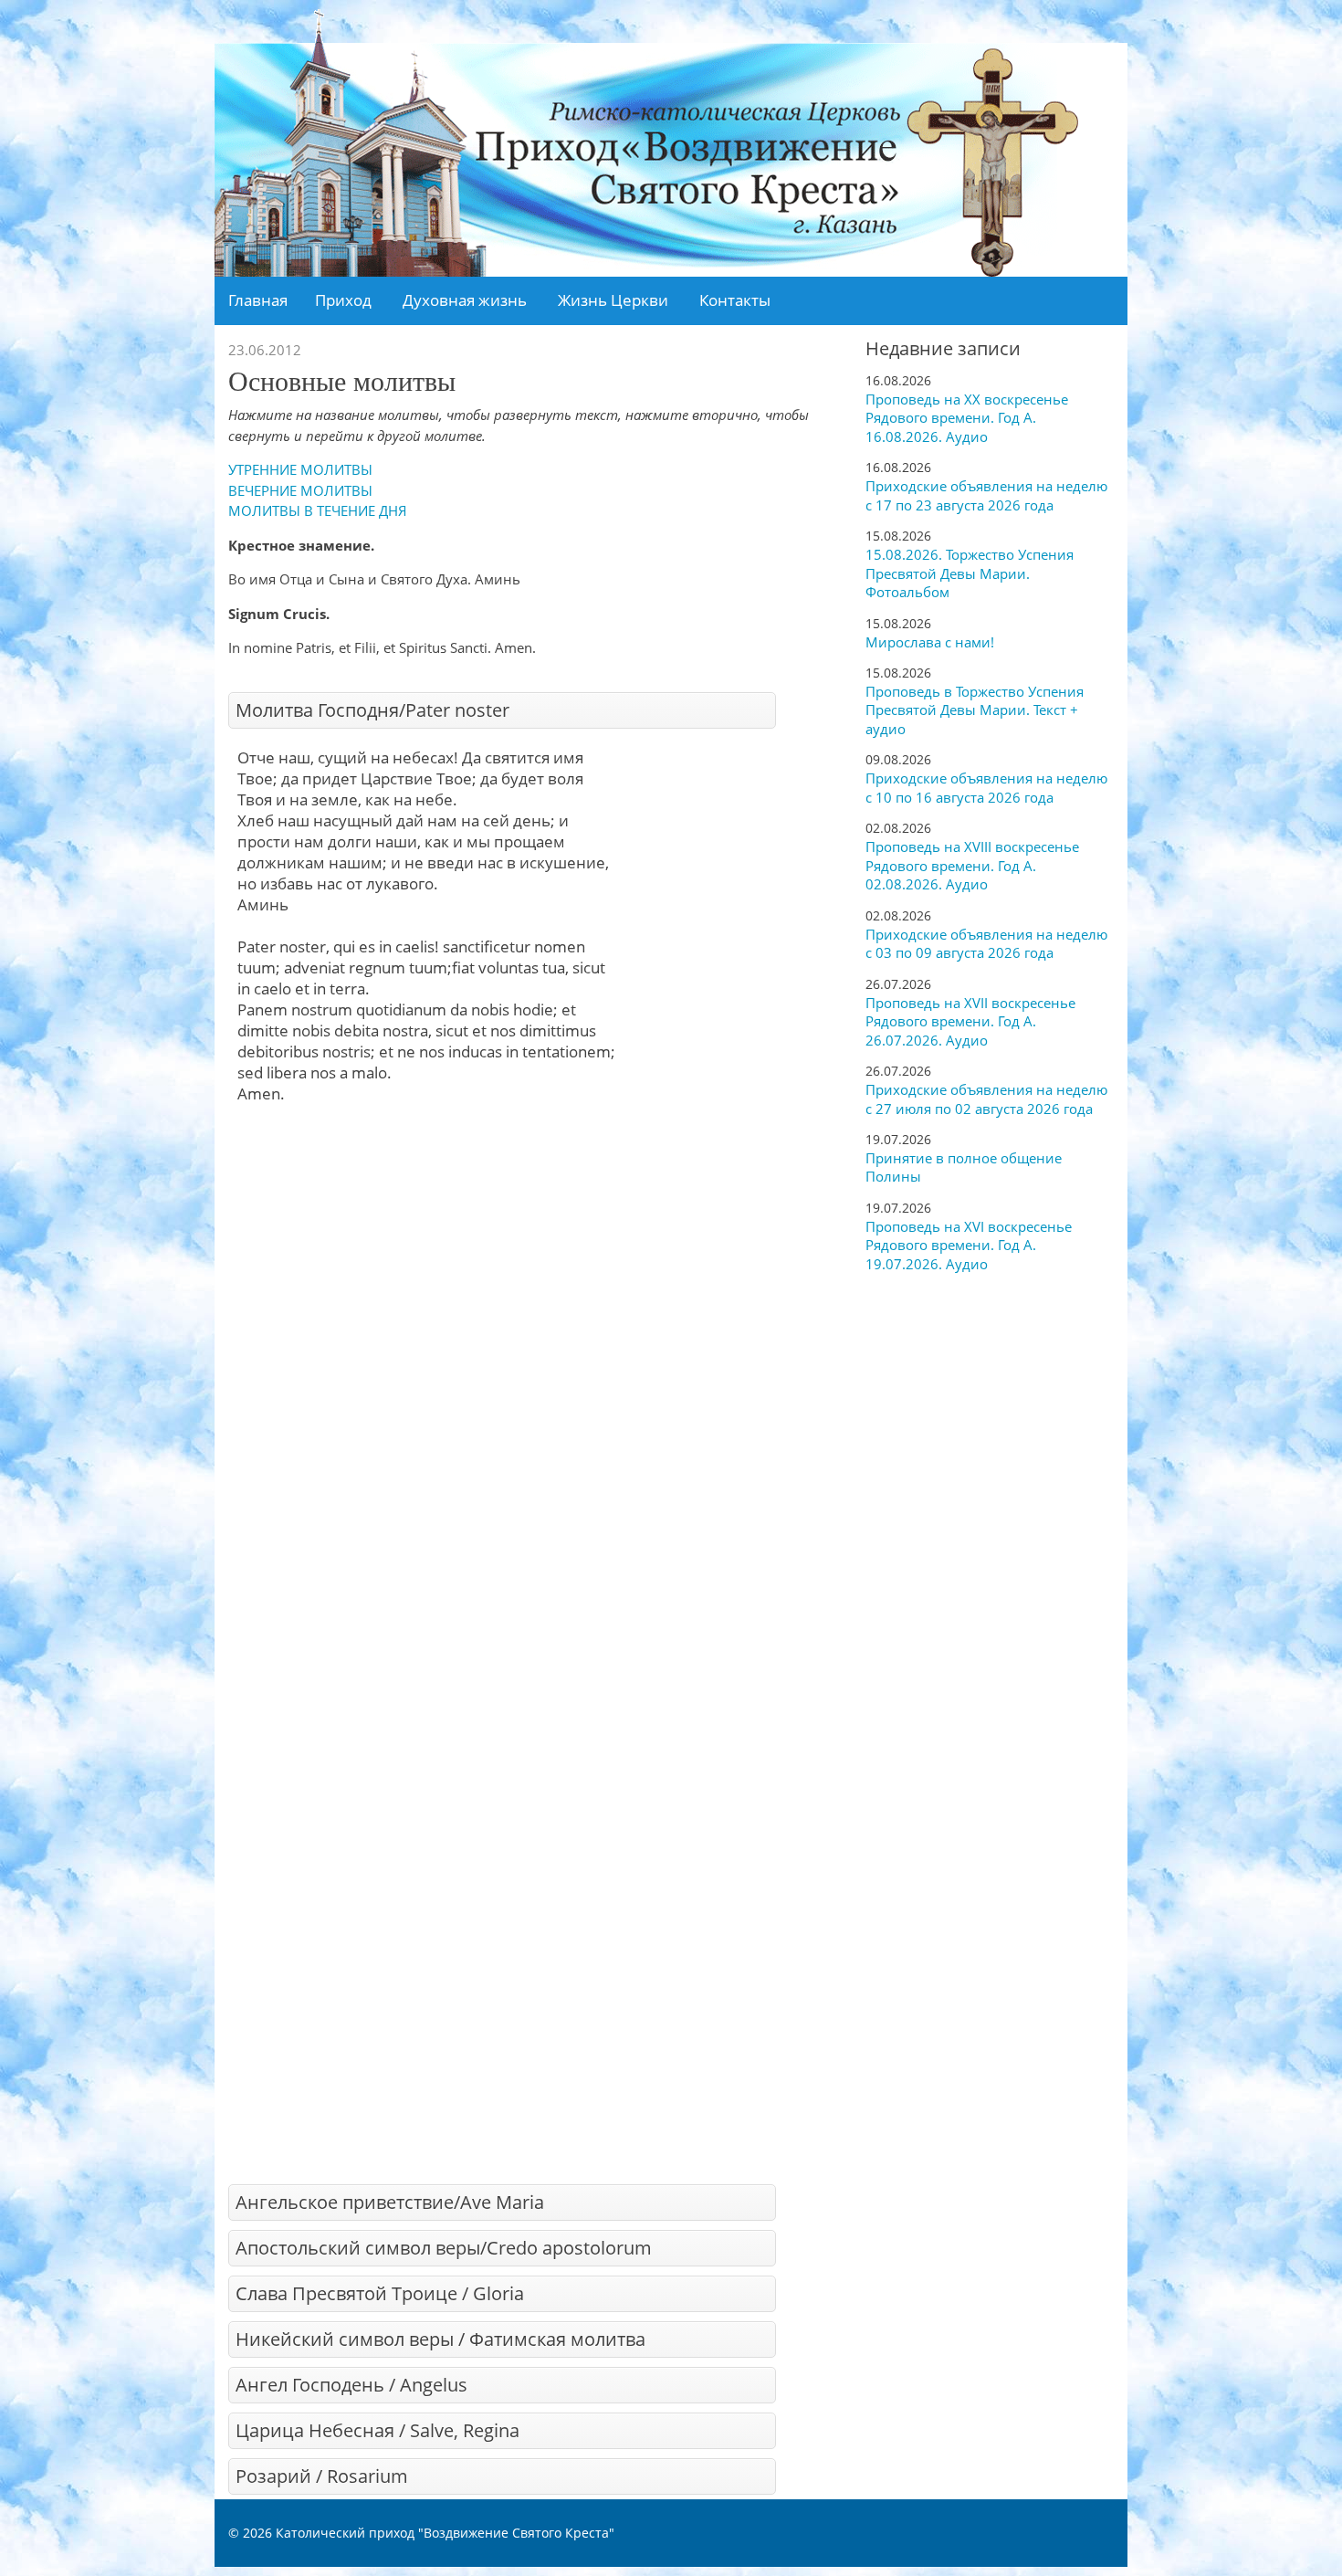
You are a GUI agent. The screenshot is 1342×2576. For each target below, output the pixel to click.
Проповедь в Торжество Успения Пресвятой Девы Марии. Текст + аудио (975, 710)
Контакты (735, 300)
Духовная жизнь (465, 300)
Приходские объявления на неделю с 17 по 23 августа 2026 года (986, 495)
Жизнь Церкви (613, 300)
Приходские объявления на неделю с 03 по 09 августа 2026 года (986, 944)
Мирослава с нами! (930, 642)
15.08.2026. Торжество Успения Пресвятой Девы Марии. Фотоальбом (970, 573)
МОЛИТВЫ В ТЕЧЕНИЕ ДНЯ (318, 510)
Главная (258, 300)
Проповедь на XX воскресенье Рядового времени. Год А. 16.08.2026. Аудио (967, 418)
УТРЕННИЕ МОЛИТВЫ (300, 469)
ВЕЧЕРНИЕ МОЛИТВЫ (300, 490)
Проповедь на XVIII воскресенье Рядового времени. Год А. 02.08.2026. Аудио (972, 865)
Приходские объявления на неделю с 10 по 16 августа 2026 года (986, 788)
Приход (343, 300)
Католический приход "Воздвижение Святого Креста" (445, 2533)
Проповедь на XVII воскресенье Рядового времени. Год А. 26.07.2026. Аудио (970, 1021)
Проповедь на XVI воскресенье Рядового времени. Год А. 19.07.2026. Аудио (969, 1245)
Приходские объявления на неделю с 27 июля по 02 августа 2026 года (986, 1099)
